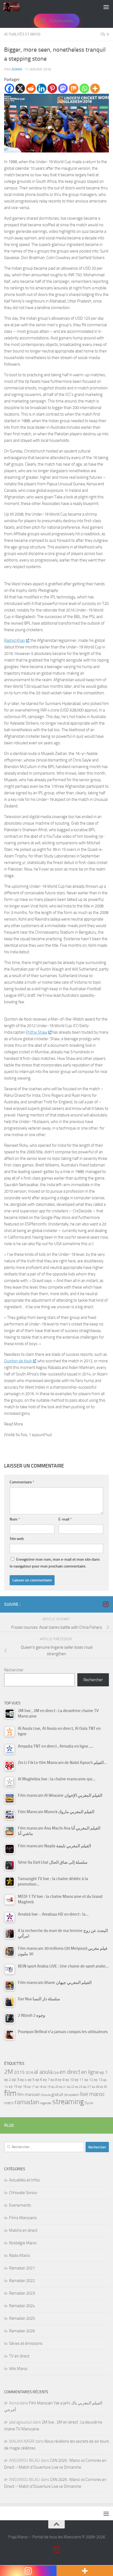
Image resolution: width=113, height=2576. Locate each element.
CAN (56, 2073)
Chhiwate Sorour (23, 2193)
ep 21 (63, 2087)
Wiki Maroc (18, 2369)
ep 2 (8, 2080)
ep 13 (98, 2080)
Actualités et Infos (22, 34)
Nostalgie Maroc (23, 2243)
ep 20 (55, 2087)
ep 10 (70, 2080)
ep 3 (15, 2080)
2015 (19, 2072)
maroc (97, 2094)
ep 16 (22, 2087)
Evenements (20, 2205)
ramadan (27, 2102)
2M (9, 2072)
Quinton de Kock (18, 1361)
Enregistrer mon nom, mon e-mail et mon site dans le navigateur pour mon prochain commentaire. (55, 1563)
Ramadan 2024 (22, 2306)
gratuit (57, 2094)
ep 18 (39, 2087)
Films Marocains (23, 2218)
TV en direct (19, 2356)
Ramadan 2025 (22, 2318)
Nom (15, 1519)
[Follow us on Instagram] (106, 1604)
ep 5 (31, 2080)
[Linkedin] (42, 88)
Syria (89, 2103)
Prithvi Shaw (37, 1032)
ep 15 (13, 2087)
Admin (17, 69)
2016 (29, 2073)
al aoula (43, 2072)
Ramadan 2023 (22, 2293)
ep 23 (79, 2087)
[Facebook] (9, 88)
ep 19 (47, 2087)
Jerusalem (72, 2095)
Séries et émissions (26, 2343)
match (9, 2103)
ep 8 (54, 2080)
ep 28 (95, 2087)
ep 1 (104, 2072)
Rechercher (14, 1670)
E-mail (65, 1519)
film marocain (29, 2095)
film (10, 2093)
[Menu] (106, 7)
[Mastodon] (63, 88)
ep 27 (87, 2087)
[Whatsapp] (84, 88)
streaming (68, 2102)
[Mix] (74, 88)
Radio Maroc (20, 2256)
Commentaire (22, 1482)
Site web (17, 1539)
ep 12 (89, 2080)
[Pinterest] (52, 88)
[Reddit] (31, 88)
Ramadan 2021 (22, 2268)
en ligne (90, 2072)
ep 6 (39, 2080)
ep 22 (71, 2087)
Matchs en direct (23, 2230)
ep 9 (61, 2080)
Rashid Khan (15, 640)
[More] (95, 88)
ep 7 (46, 2080)
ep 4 (23, 2080)
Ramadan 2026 (22, 2331)
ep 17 (31, 2087)
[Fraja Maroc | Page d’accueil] (15, 7)
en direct (70, 2072)
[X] (20, 88)
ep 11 (79, 2080)
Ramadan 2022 (22, 2281)
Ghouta (46, 2095)
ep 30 (103, 2087)
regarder (46, 2103)
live (84, 2094)
